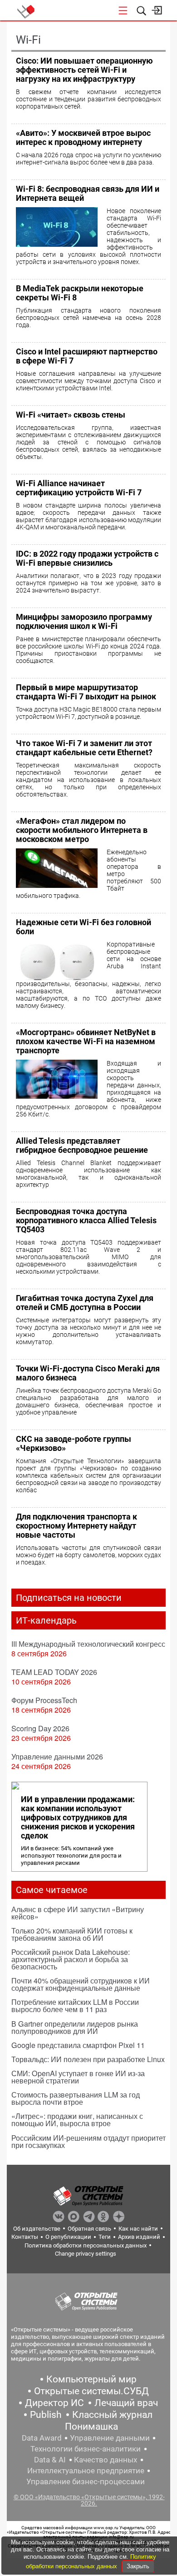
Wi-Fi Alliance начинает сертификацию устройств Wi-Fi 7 (79, 488)
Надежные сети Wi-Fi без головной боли (84, 927)
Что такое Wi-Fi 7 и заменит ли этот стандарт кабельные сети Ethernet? (84, 748)
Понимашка (91, 2427)
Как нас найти (138, 2229)
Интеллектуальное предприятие (86, 2471)
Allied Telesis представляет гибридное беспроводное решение (82, 1145)
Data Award (42, 2438)
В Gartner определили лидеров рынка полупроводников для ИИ (75, 2027)
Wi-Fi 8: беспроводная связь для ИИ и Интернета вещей (88, 193)
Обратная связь (89, 2229)
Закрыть (138, 2566)
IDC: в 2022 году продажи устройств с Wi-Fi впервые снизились (87, 558)
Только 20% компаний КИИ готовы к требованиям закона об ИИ (72, 1934)
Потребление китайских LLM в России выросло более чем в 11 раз (75, 2005)
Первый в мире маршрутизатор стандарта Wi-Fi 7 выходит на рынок (86, 692)
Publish (46, 2415)
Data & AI (50, 2460)
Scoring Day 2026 (40, 1728)
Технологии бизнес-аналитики (86, 2449)
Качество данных (106, 2460)
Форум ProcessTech (44, 1700)
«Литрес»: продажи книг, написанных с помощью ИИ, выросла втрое (77, 2120)
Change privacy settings (86, 2254)
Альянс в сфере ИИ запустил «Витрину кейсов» (78, 1913)
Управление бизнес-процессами (86, 2481)
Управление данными (110, 2438)
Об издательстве (37, 2229)
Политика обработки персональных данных (86, 2245)
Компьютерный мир (91, 2379)
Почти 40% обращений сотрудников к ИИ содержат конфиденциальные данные (81, 1984)
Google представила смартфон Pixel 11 (78, 2045)
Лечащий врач (126, 2403)
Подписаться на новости (69, 1598)
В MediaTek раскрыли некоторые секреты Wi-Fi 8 (80, 293)
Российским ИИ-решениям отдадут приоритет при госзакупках (88, 2141)
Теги (105, 2237)
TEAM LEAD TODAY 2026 (54, 1672)
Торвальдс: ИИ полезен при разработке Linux (88, 2059)
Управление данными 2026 (57, 1756)
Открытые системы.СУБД (91, 2391)
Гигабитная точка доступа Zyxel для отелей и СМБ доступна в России (85, 1303)
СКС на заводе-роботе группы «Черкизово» (74, 1443)
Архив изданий (139, 2237)
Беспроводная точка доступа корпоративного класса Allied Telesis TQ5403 (86, 1220)
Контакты (25, 2237)
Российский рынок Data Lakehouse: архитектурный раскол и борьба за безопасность (71, 1959)
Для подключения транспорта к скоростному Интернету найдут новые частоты (76, 1526)
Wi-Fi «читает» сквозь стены (71, 415)
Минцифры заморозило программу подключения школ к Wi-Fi (84, 621)
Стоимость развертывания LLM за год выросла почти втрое (76, 2098)
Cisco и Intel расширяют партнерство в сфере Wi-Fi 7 (87, 356)
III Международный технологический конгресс (88, 1644)
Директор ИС (54, 2403)
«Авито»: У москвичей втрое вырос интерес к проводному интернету (83, 137)
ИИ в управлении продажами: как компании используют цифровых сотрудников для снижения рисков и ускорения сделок (78, 1818)
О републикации (68, 2237)
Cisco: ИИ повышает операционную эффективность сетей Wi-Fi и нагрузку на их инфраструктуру (84, 70)
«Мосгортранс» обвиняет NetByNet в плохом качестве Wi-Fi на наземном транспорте (86, 1041)
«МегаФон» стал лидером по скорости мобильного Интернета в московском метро (82, 830)
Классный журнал (112, 2415)
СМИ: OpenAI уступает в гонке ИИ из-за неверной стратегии (78, 2077)
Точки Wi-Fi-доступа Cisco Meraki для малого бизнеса (88, 1373)
